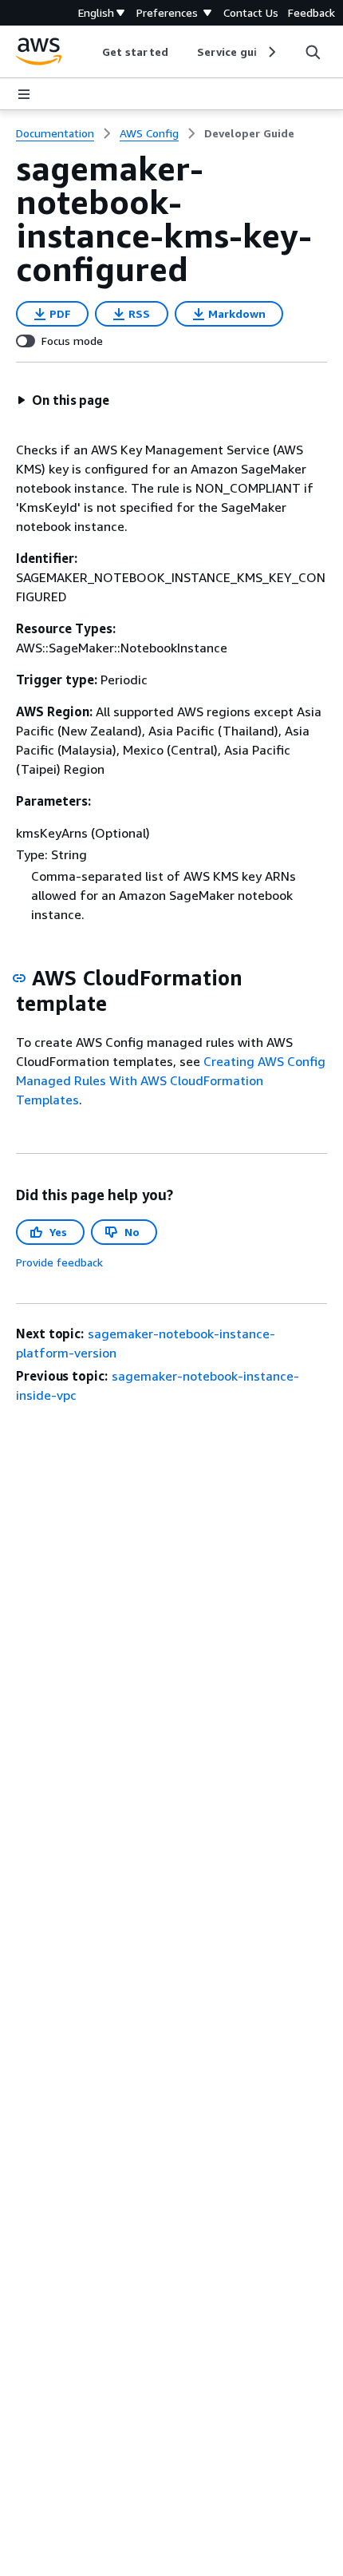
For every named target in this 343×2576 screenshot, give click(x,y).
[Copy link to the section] (19, 978)
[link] (249, 133)
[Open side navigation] (24, 94)
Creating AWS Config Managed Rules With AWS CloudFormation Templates (171, 1080)
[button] (63, 400)
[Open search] (313, 52)
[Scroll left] (91, 52)
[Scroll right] (271, 52)
